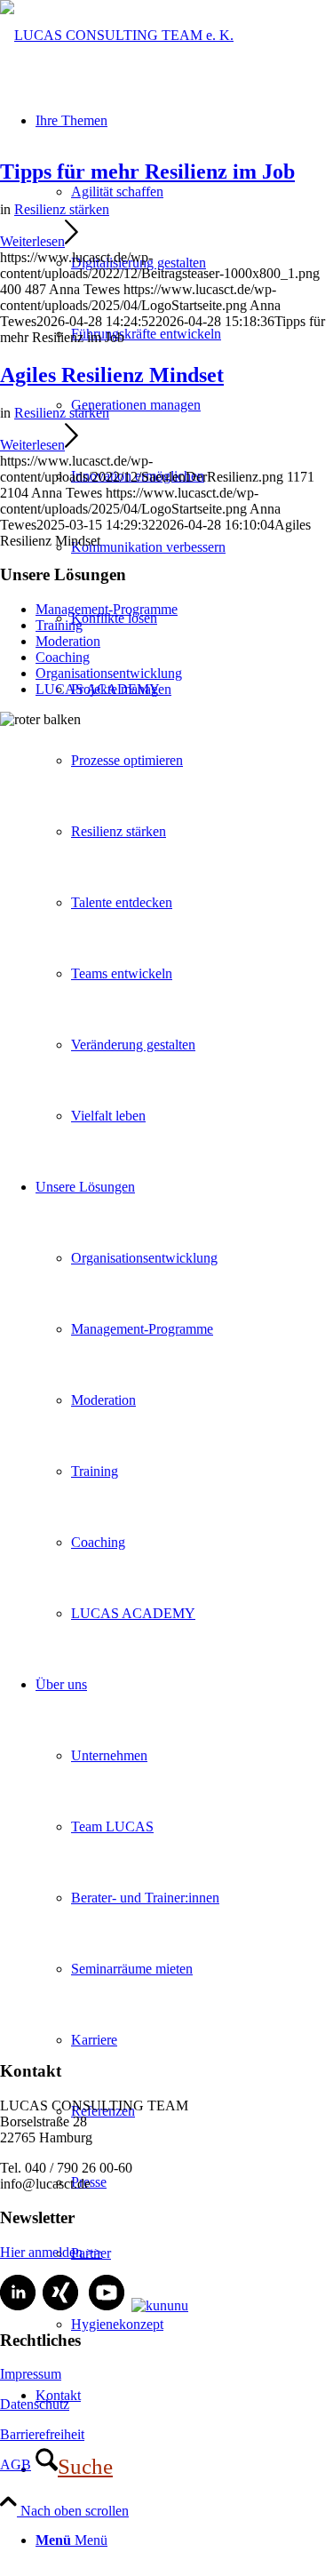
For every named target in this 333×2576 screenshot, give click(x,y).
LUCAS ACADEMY (98, 689)
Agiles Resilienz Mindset (112, 375)
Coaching (63, 657)
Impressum (31, 2374)
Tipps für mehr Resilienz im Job (147, 171)
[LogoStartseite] (117, 35)
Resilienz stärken (62, 209)
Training (59, 625)
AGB (16, 2464)
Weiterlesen (32, 241)
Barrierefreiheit (42, 2434)
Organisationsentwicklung (109, 673)
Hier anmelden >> (51, 2252)
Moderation (68, 641)
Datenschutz (35, 2404)
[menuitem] (202, 263)
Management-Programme (107, 609)
